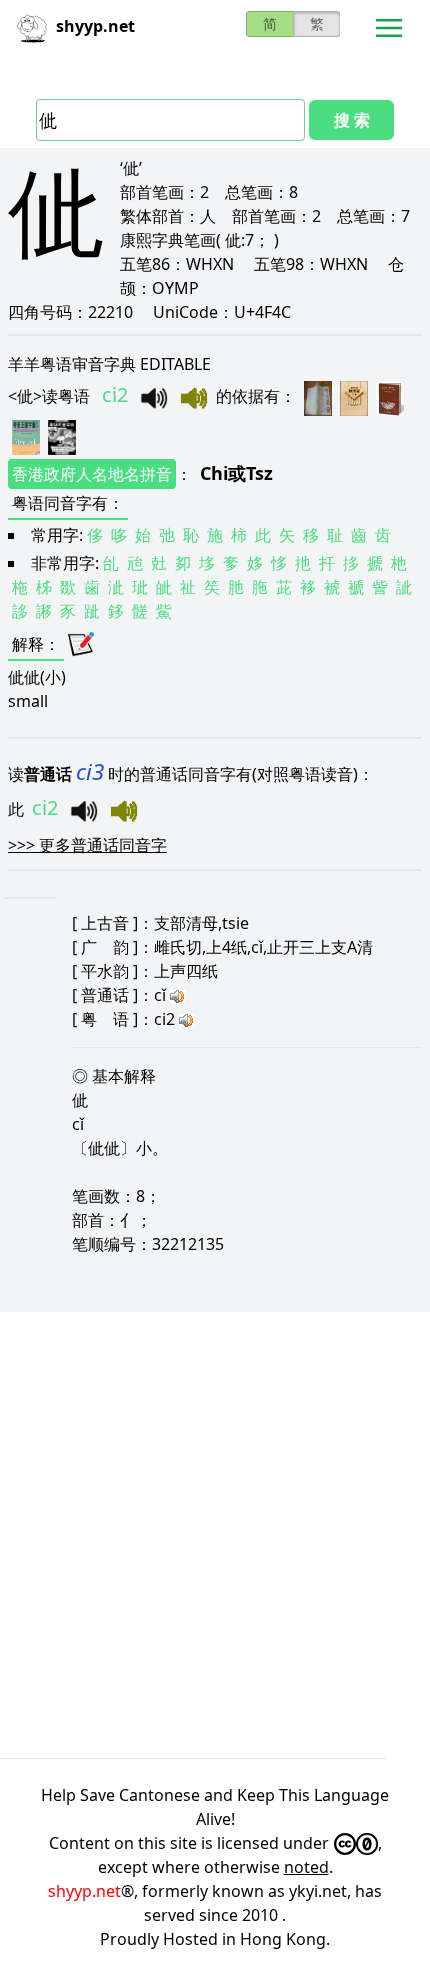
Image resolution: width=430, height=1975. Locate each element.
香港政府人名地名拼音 (92, 474)
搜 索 (352, 120)
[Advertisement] (215, 1535)
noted (306, 1867)
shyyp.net (84, 1891)
